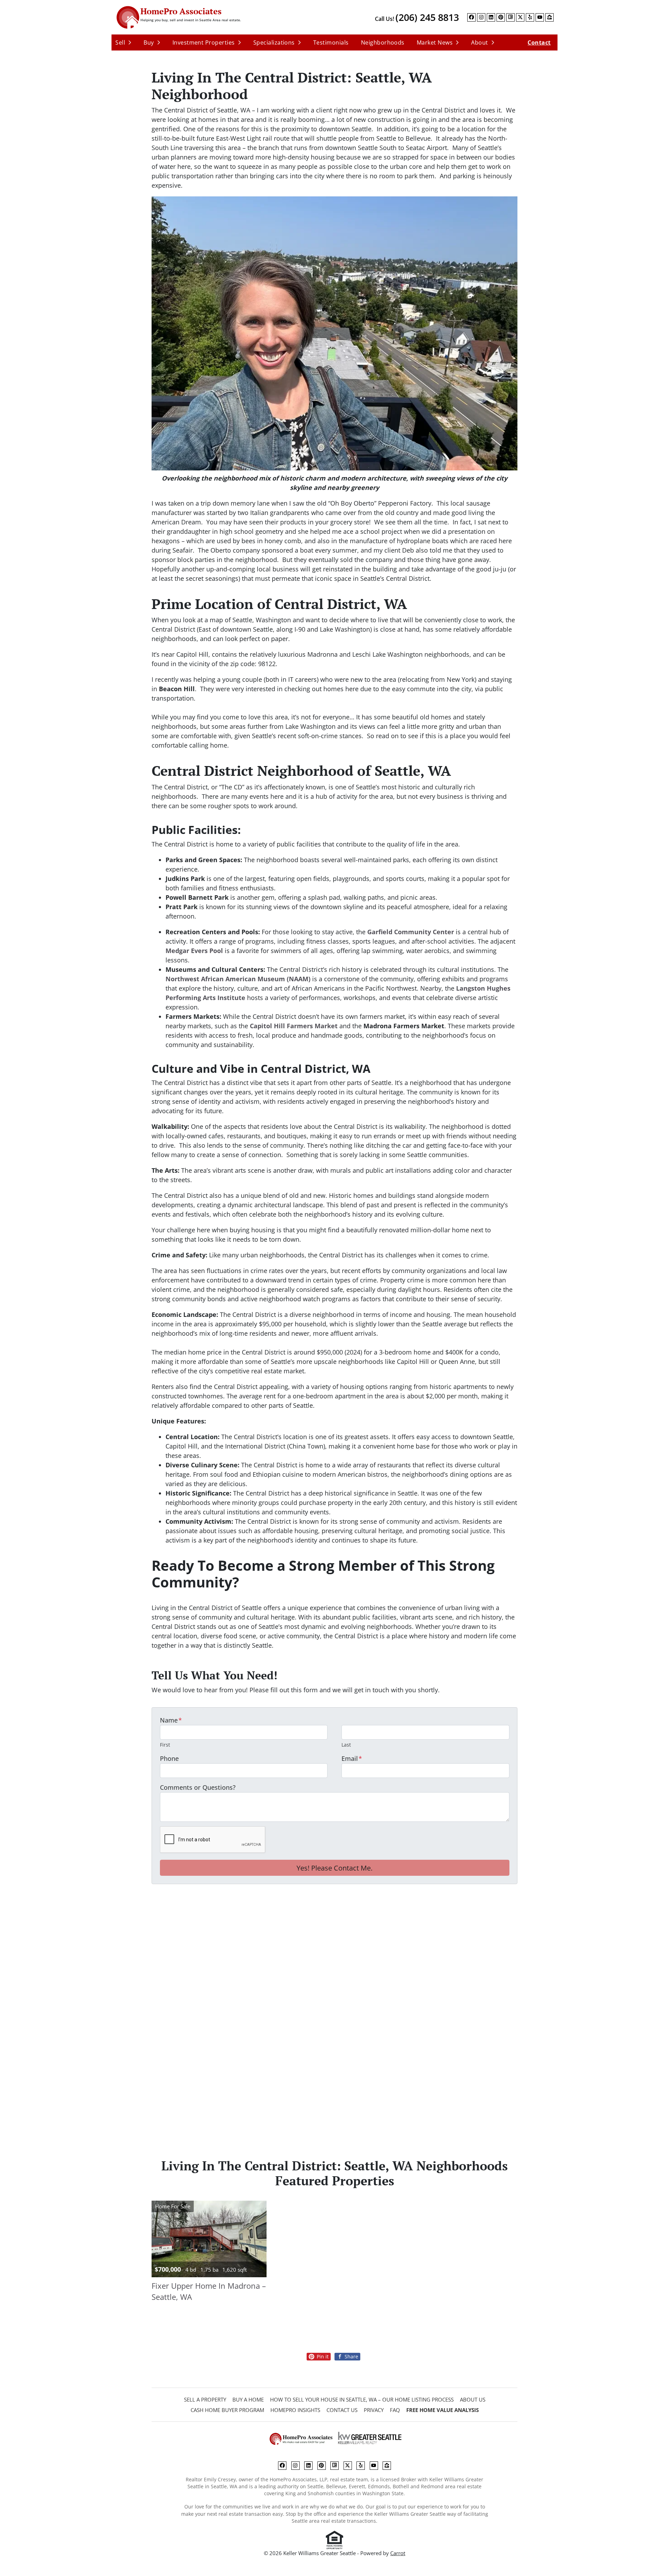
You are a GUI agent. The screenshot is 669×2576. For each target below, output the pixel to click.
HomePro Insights (295, 2410)
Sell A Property (205, 2399)
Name (171, 1720)
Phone (169, 1758)
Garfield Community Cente (409, 932)
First (165, 1745)
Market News (435, 42)
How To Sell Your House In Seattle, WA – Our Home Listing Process (362, 2399)
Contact (539, 42)
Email (352, 1758)
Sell (120, 42)
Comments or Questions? (198, 1787)
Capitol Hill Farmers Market (294, 1026)
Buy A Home (248, 2399)
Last (346, 1745)
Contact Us (342, 2410)
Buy (149, 42)
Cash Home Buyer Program (227, 2410)
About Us (473, 2399)
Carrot (398, 2553)
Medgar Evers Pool (194, 951)
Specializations (274, 42)
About (479, 42)
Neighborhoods (383, 42)
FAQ (395, 2410)
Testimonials (331, 42)
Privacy (374, 2410)
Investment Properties (204, 42)
